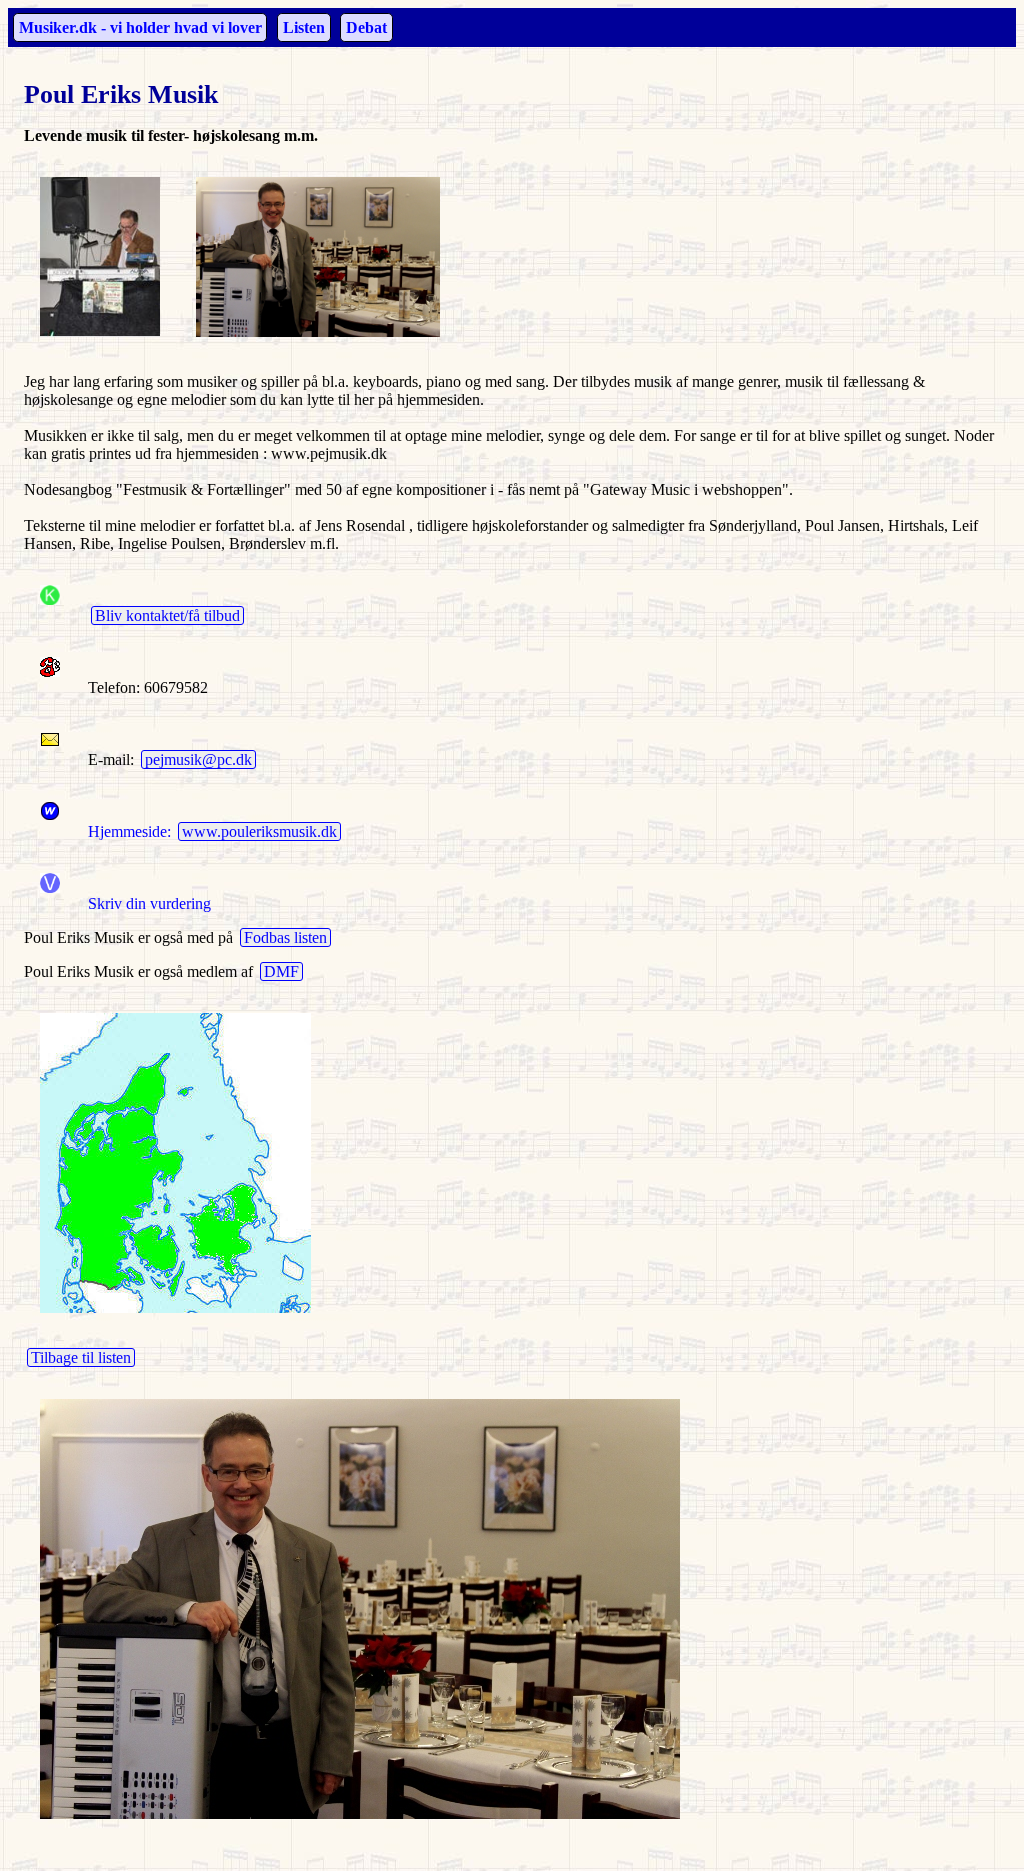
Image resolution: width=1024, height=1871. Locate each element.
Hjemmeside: (125, 831)
